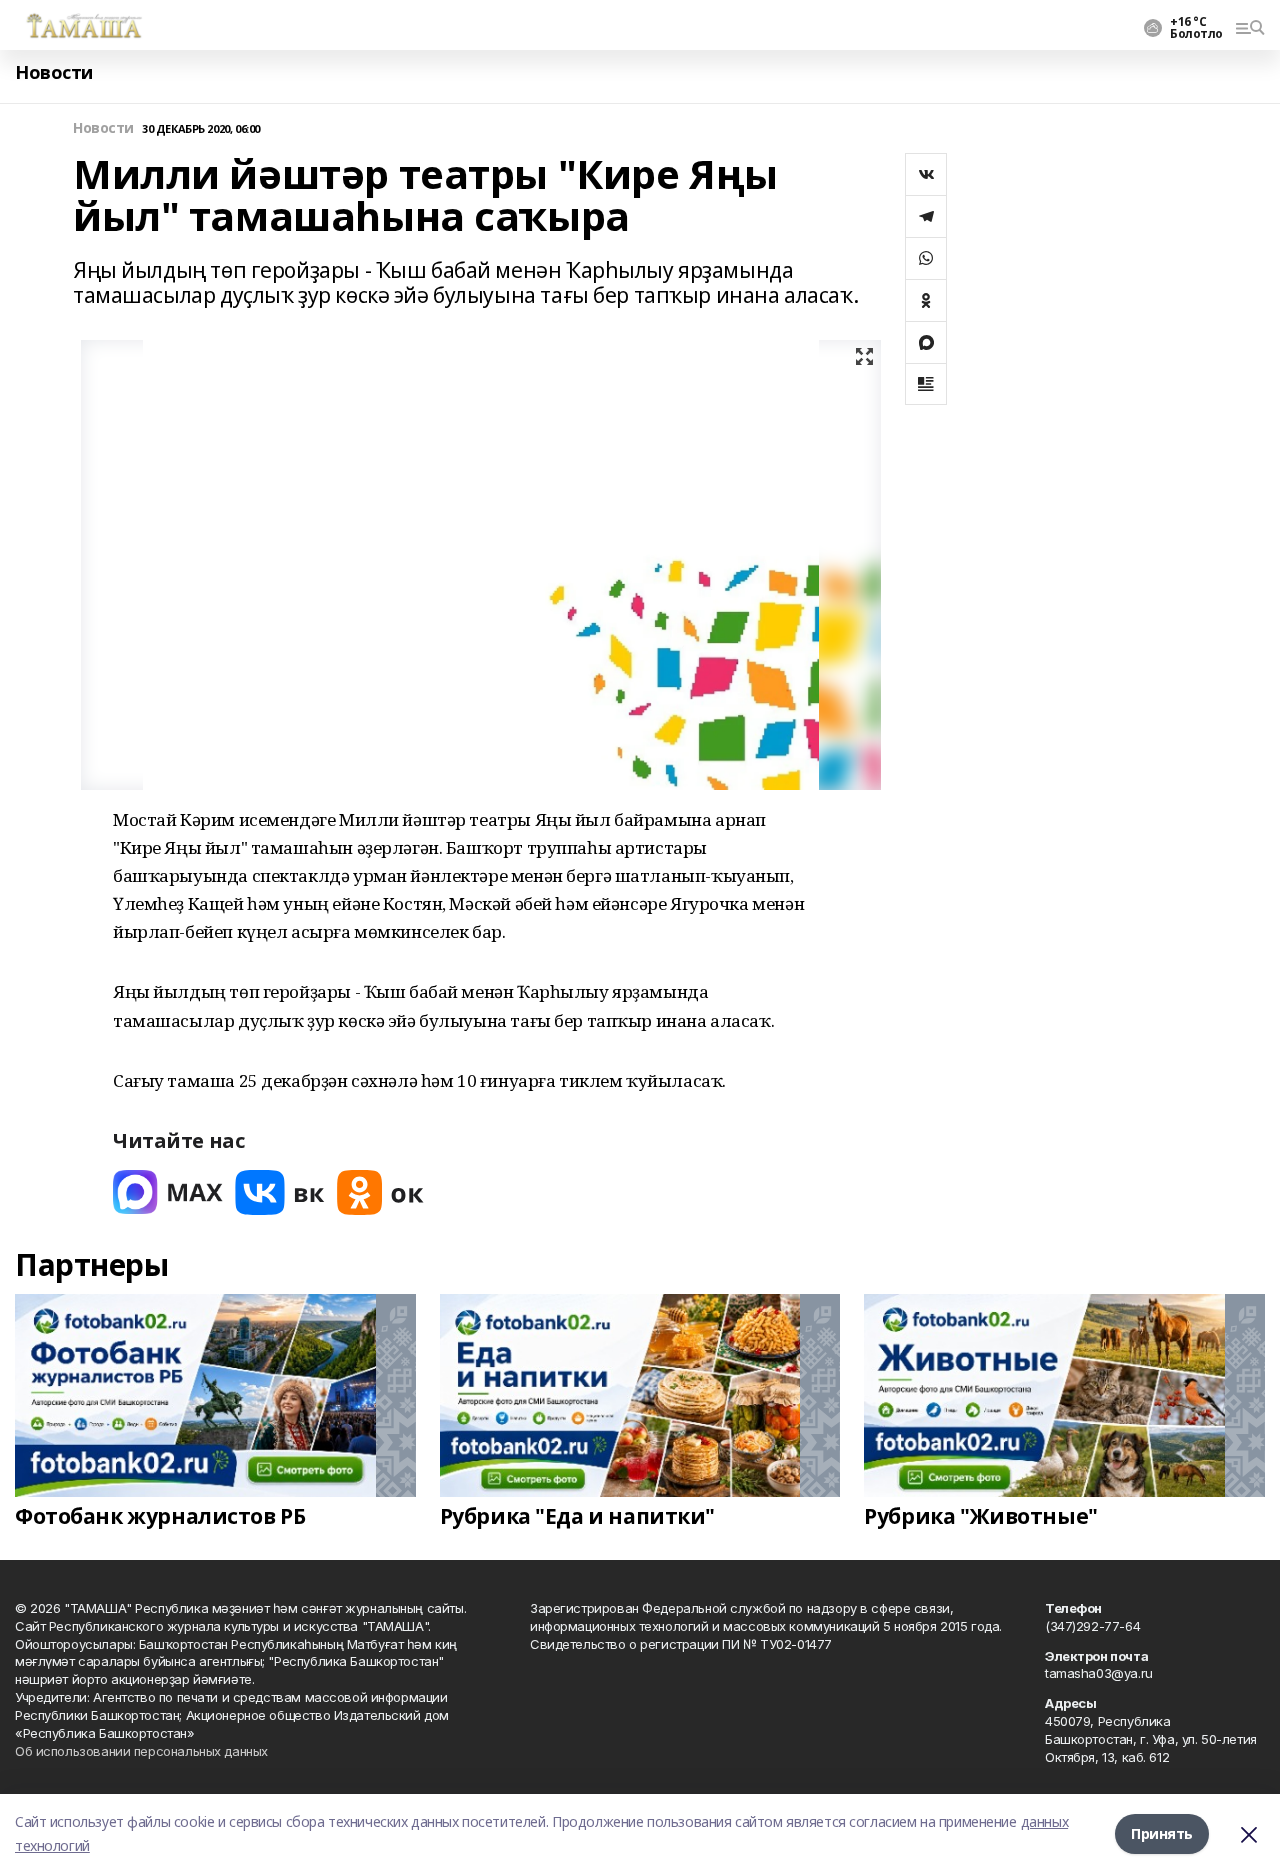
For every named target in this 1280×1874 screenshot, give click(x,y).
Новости (54, 72)
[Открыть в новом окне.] (168, 1192)
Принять (1162, 1833)
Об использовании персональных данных (141, 1751)
